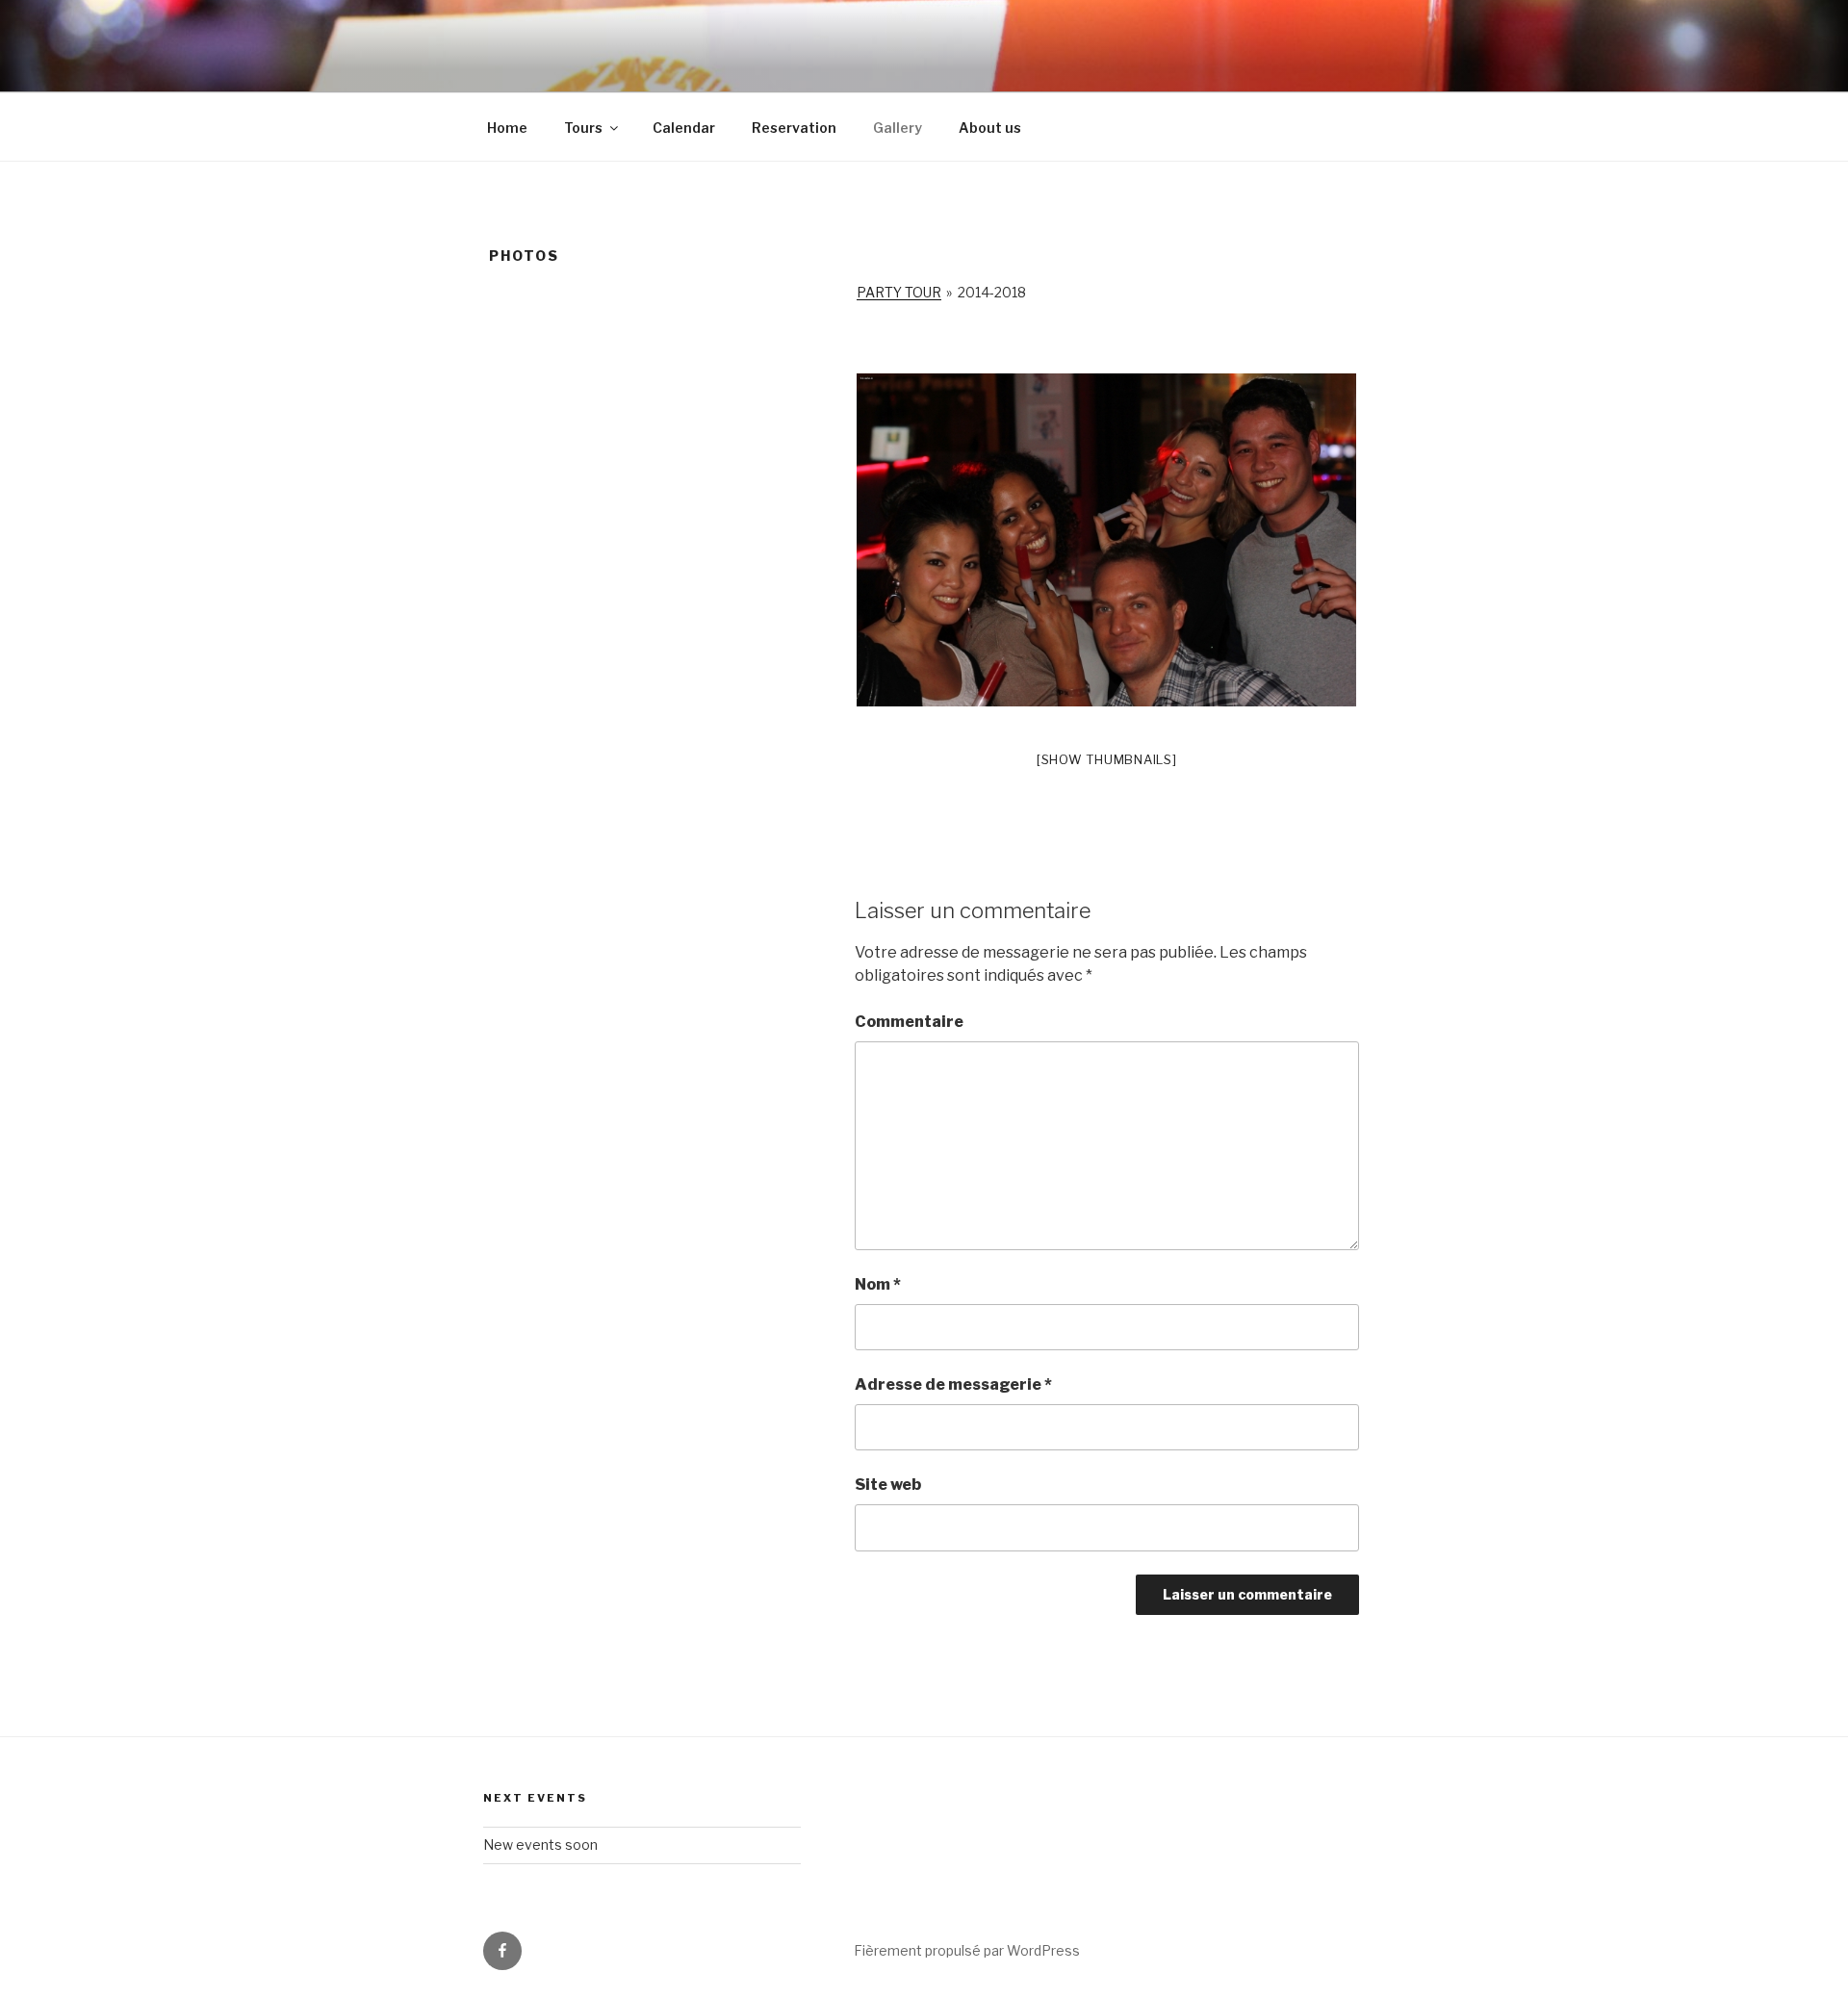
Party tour (899, 292)
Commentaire (909, 1022)
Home (507, 128)
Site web (888, 1485)
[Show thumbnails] (1107, 759)
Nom (878, 1284)
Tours (583, 128)
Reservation (794, 128)
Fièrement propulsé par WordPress (967, 1950)
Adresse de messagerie (953, 1384)
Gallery (898, 128)
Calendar (684, 128)
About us (990, 128)
